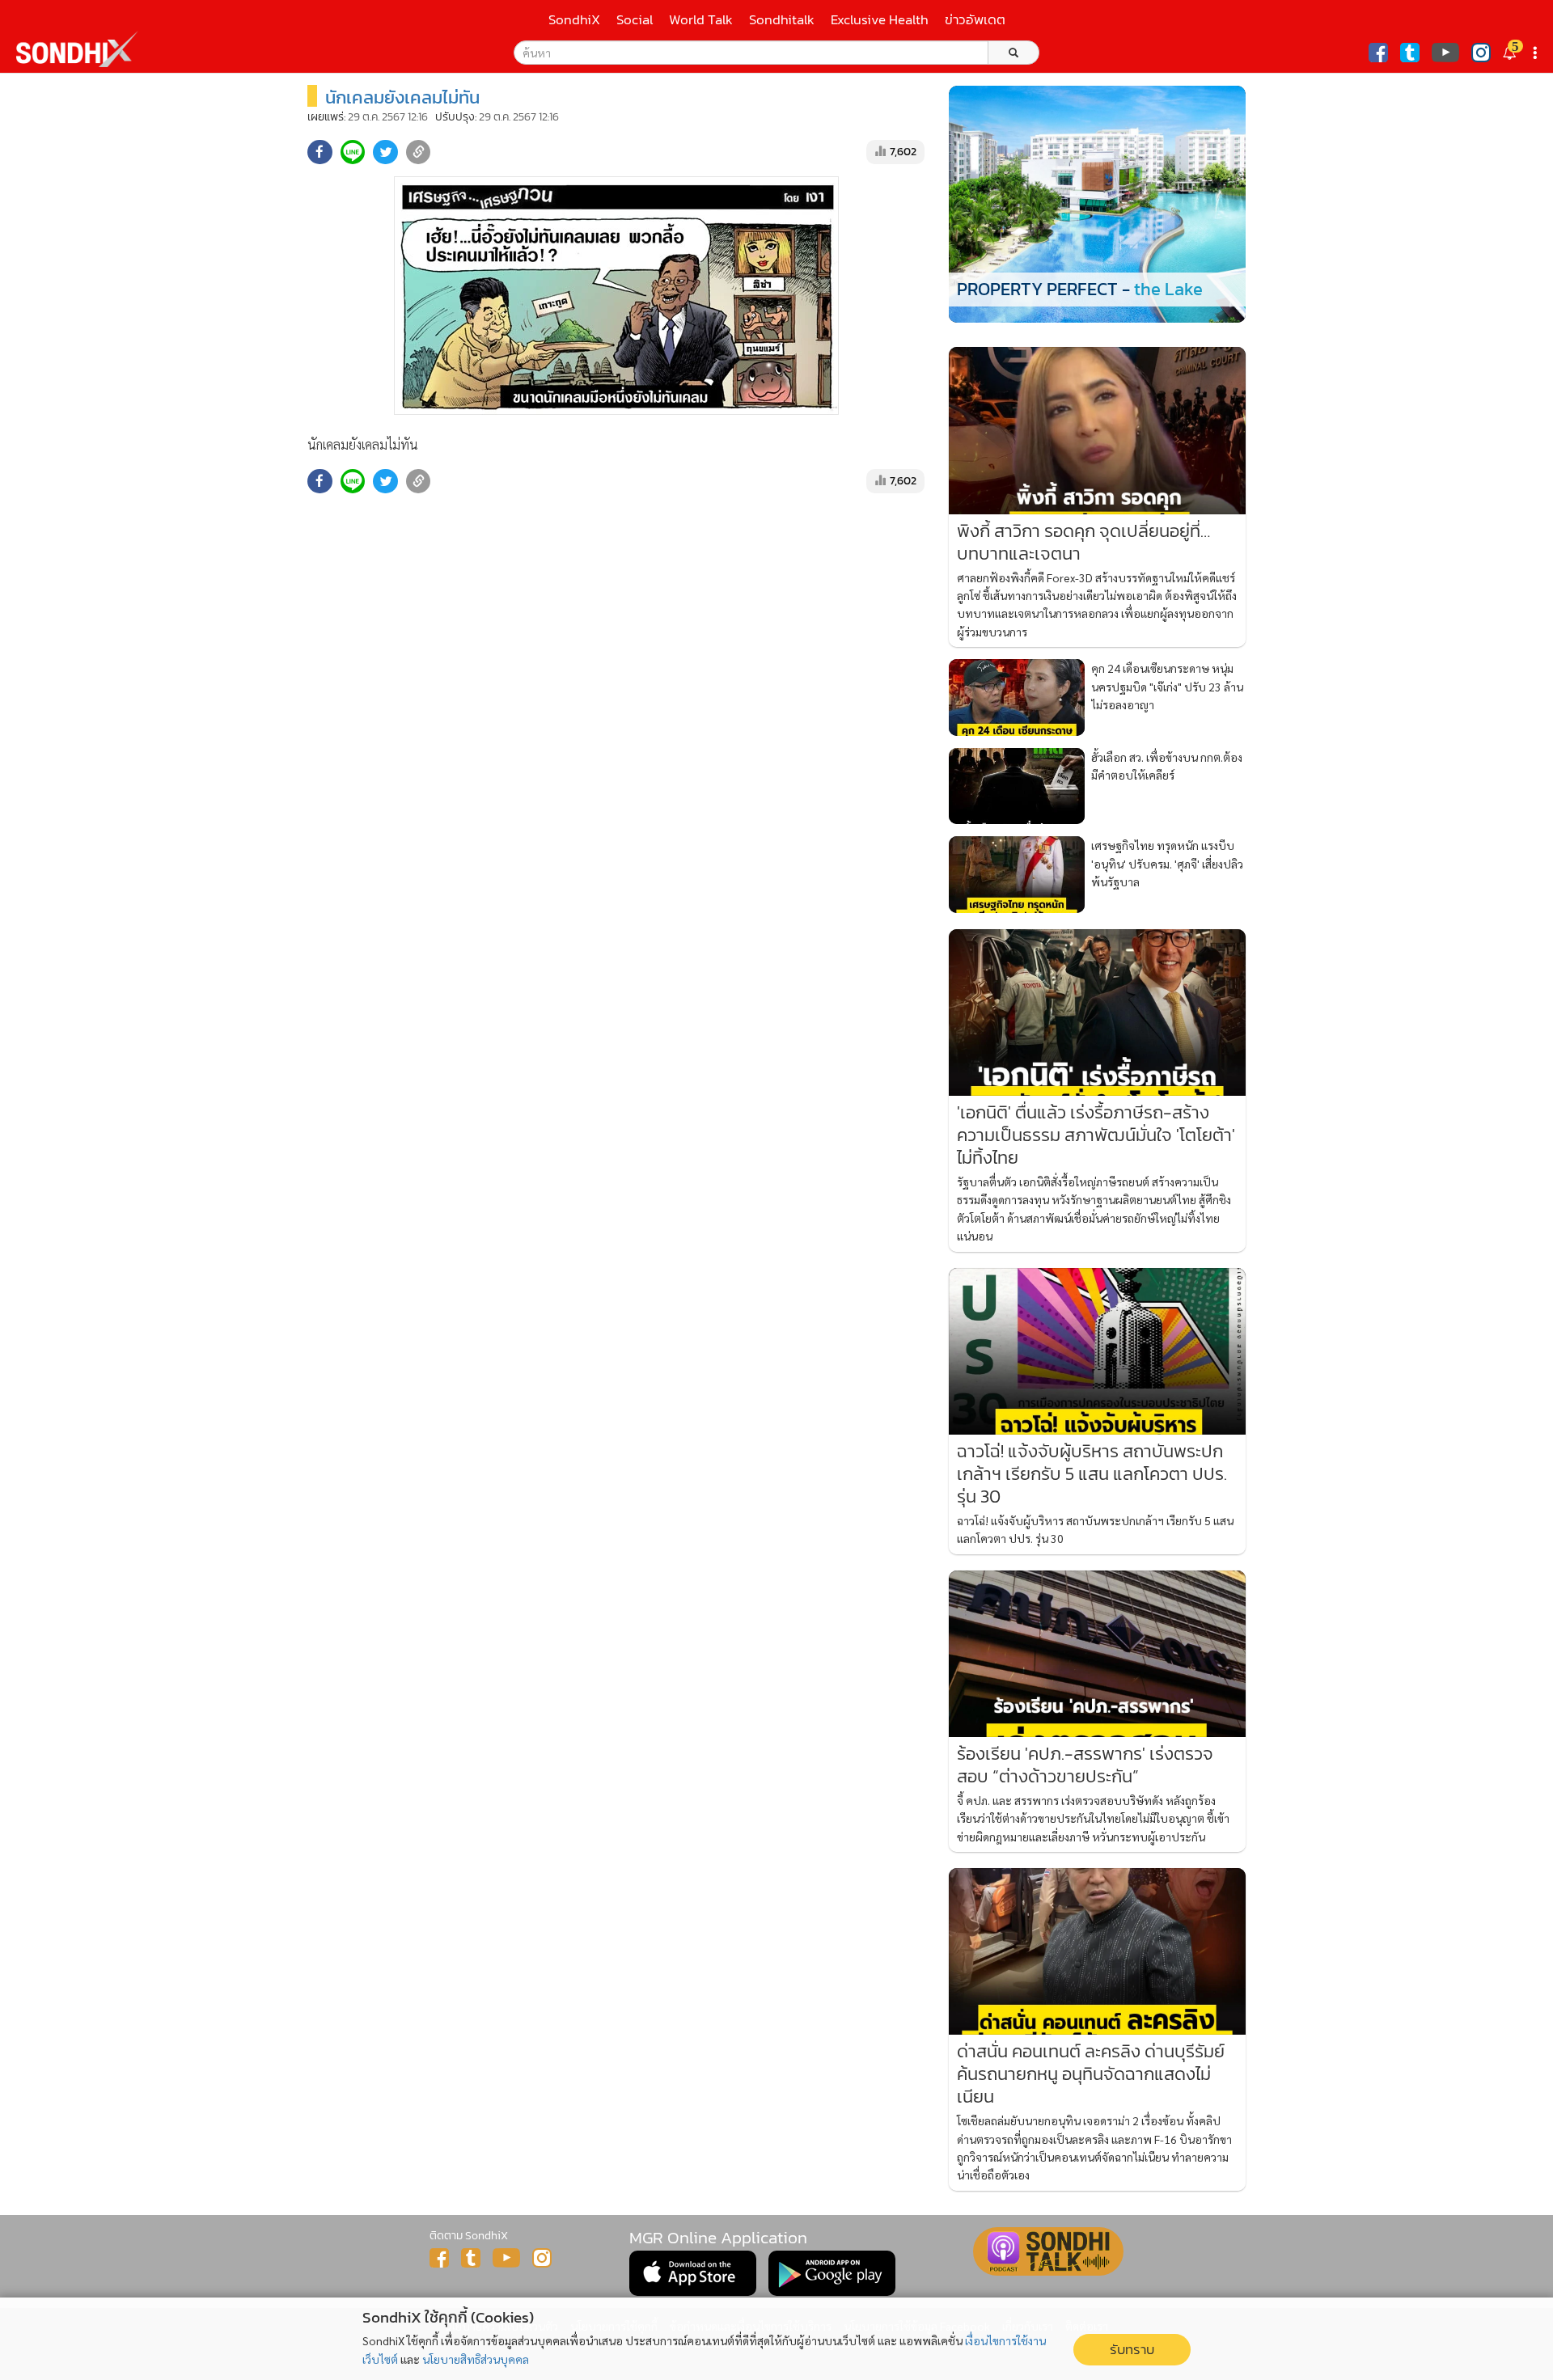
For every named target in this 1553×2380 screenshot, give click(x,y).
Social (635, 20)
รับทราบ (1132, 2350)
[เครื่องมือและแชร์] (1537, 53)
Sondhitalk (782, 20)
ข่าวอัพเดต (975, 20)
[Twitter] (1410, 53)
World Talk (701, 20)
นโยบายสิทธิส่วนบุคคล (476, 2359)
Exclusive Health (880, 20)
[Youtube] (1445, 53)
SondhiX (574, 20)
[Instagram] (1481, 53)
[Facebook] (1378, 53)
